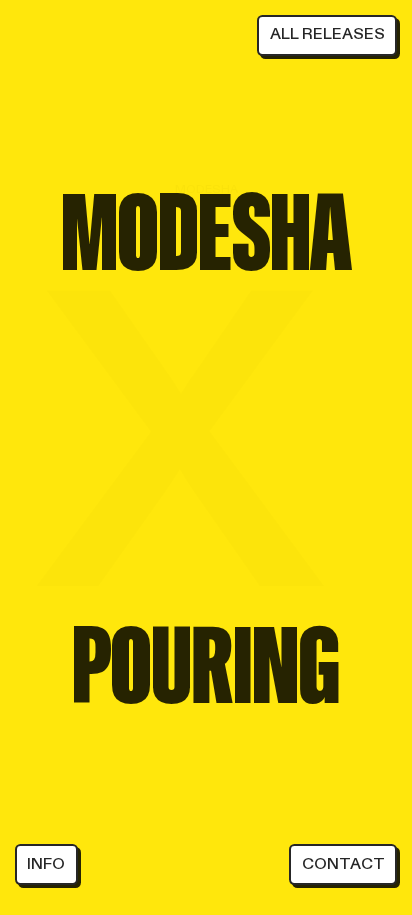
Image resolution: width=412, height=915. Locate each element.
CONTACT (343, 864)
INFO (46, 864)
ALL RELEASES (327, 34)
